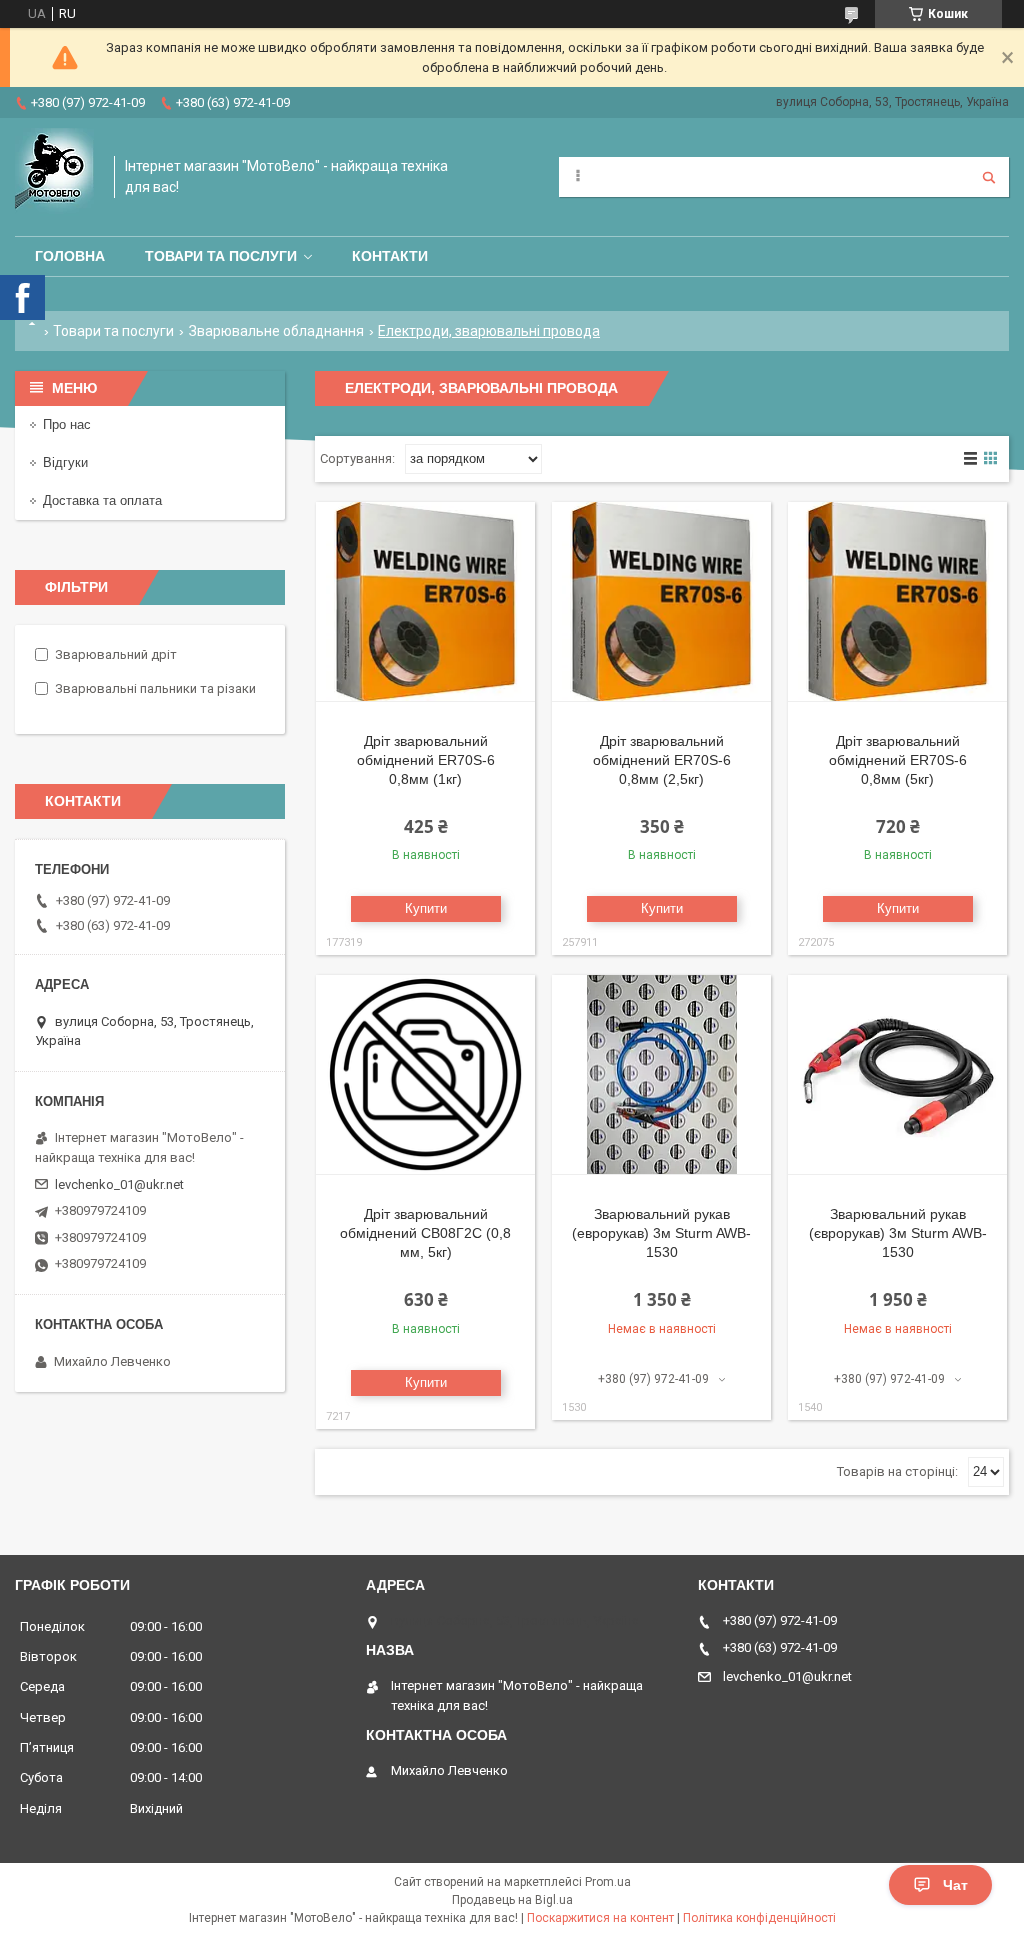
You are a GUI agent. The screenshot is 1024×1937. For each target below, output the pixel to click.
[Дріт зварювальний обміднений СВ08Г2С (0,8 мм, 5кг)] (425, 1075)
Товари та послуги (221, 256)
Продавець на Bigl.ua (512, 1900)
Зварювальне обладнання (276, 331)
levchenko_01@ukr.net (119, 1184)
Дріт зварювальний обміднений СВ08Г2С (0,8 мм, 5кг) (425, 1233)
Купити (426, 908)
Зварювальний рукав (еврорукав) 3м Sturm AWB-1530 (661, 1233)
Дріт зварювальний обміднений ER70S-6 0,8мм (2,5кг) (662, 760)
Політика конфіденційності (759, 1918)
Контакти (390, 256)
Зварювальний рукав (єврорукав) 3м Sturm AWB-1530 (898, 1233)
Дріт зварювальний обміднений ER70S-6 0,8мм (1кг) (426, 760)
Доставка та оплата (102, 500)
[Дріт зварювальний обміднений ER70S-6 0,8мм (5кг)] (897, 602)
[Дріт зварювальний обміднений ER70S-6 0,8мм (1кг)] (425, 602)
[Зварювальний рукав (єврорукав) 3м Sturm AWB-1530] (897, 1075)
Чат (955, 1885)
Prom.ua (608, 1882)
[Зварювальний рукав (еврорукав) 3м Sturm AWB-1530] (661, 1075)
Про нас (67, 424)
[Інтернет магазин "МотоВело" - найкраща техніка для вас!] (54, 177)
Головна (70, 256)
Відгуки (65, 462)
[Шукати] (989, 177)
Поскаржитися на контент (600, 1918)
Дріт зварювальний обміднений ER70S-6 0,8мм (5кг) (898, 760)
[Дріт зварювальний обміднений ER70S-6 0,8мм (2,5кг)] (661, 602)
